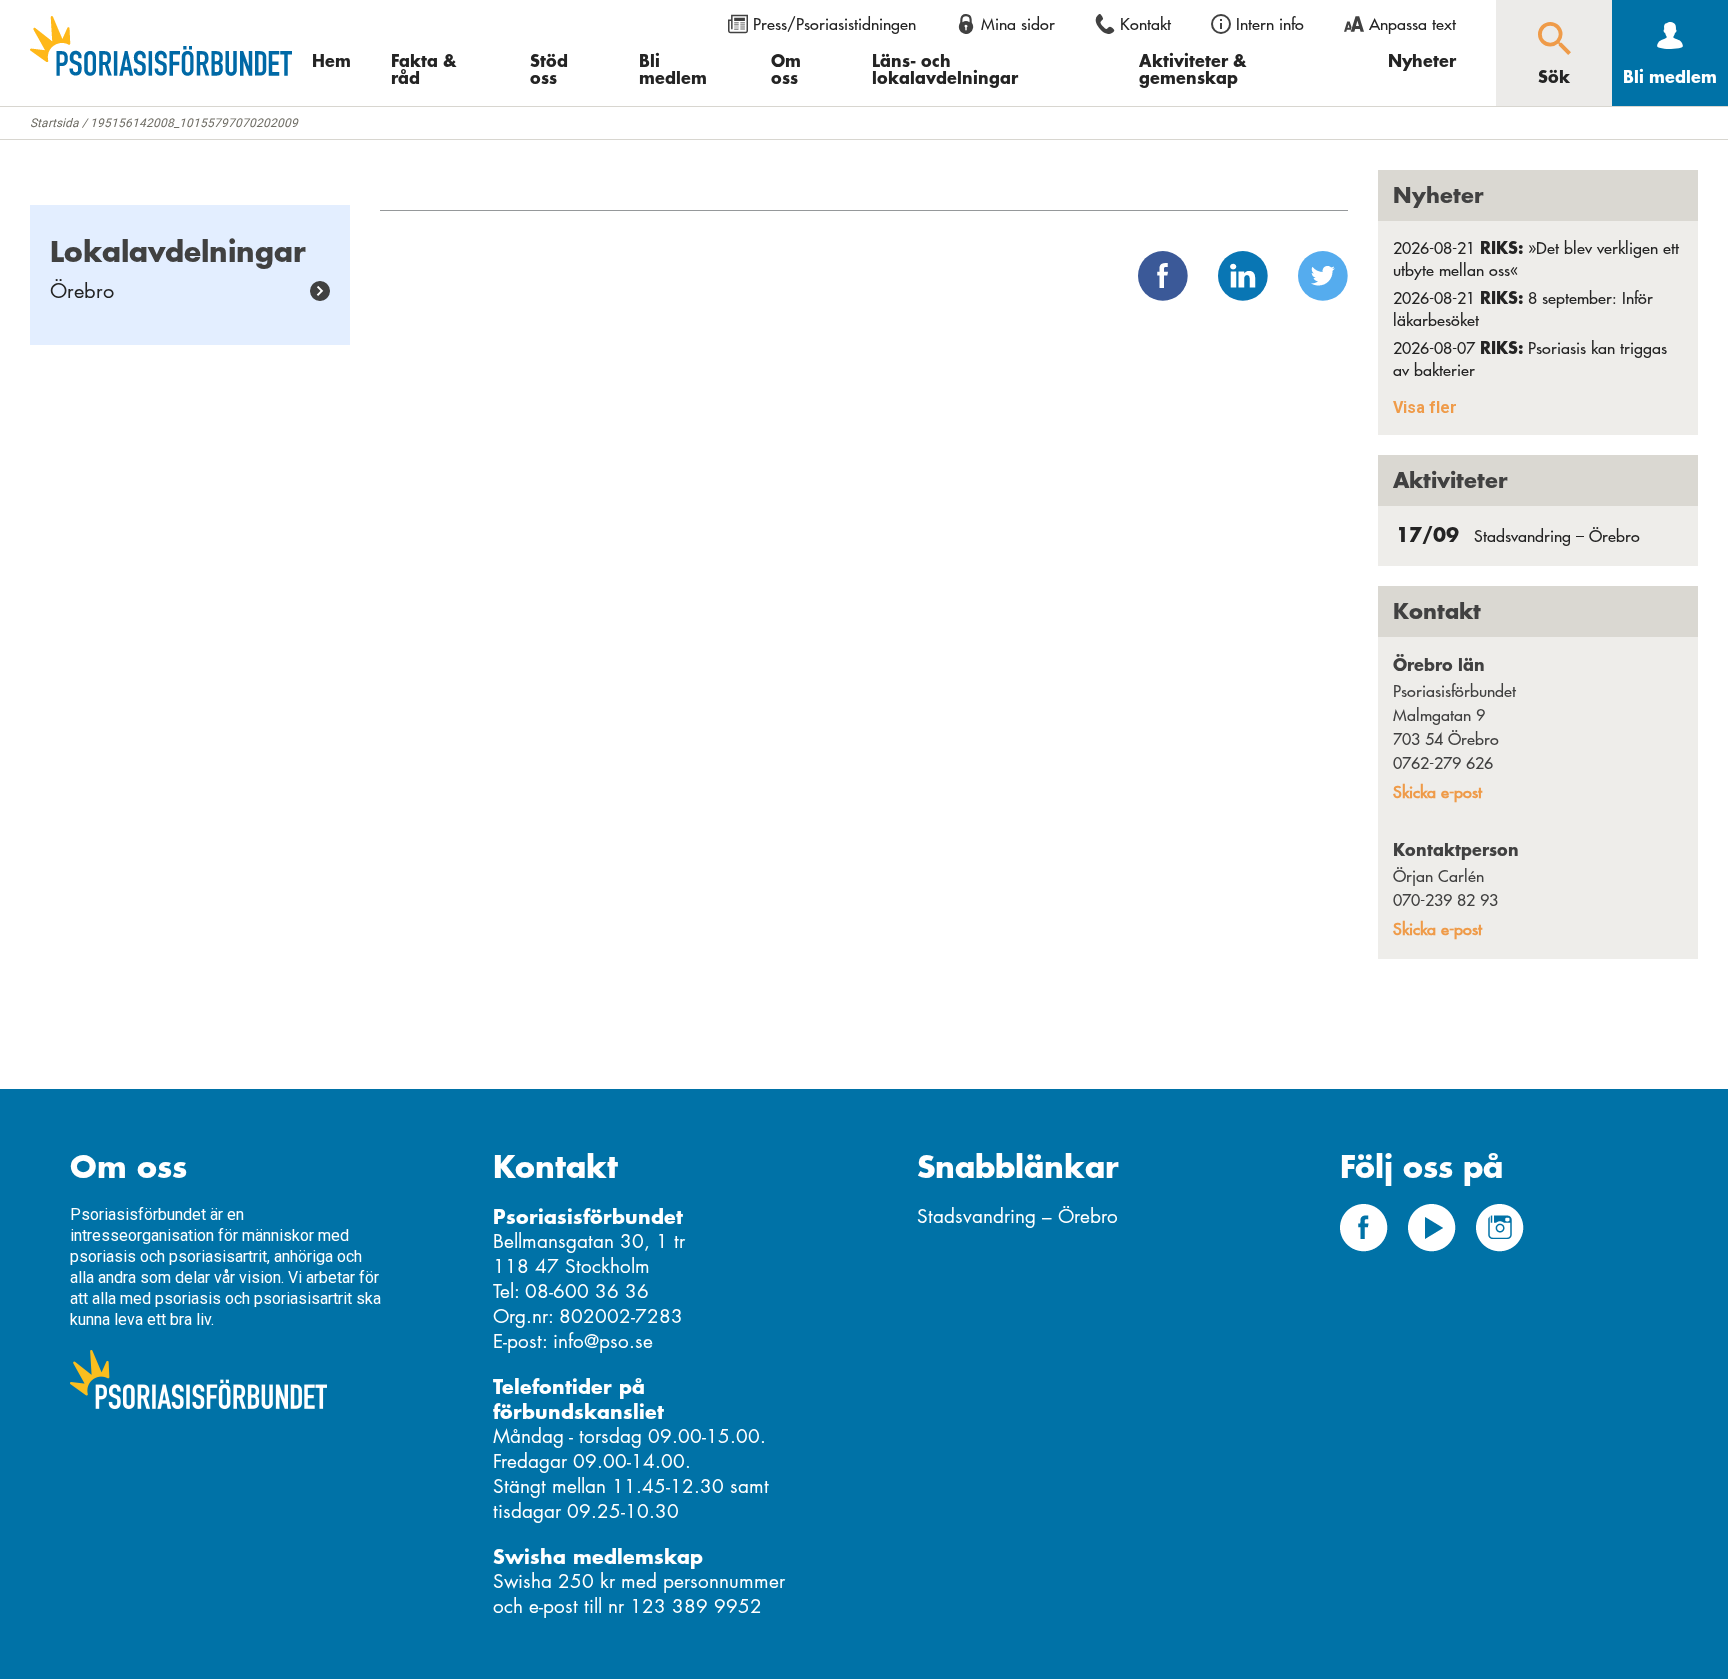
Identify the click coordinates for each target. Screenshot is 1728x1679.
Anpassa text (1412, 24)
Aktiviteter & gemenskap (1193, 68)
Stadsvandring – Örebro (1518, 536)
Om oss (786, 68)
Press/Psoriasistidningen (834, 24)
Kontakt (1145, 24)
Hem (331, 60)
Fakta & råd (424, 68)
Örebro (82, 291)
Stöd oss (549, 68)
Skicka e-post (1437, 792)
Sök (1554, 76)
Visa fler (1425, 407)
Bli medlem (673, 68)
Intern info (1270, 24)
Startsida (54, 123)
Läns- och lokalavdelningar (945, 68)
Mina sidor (1018, 24)
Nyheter (1422, 60)
